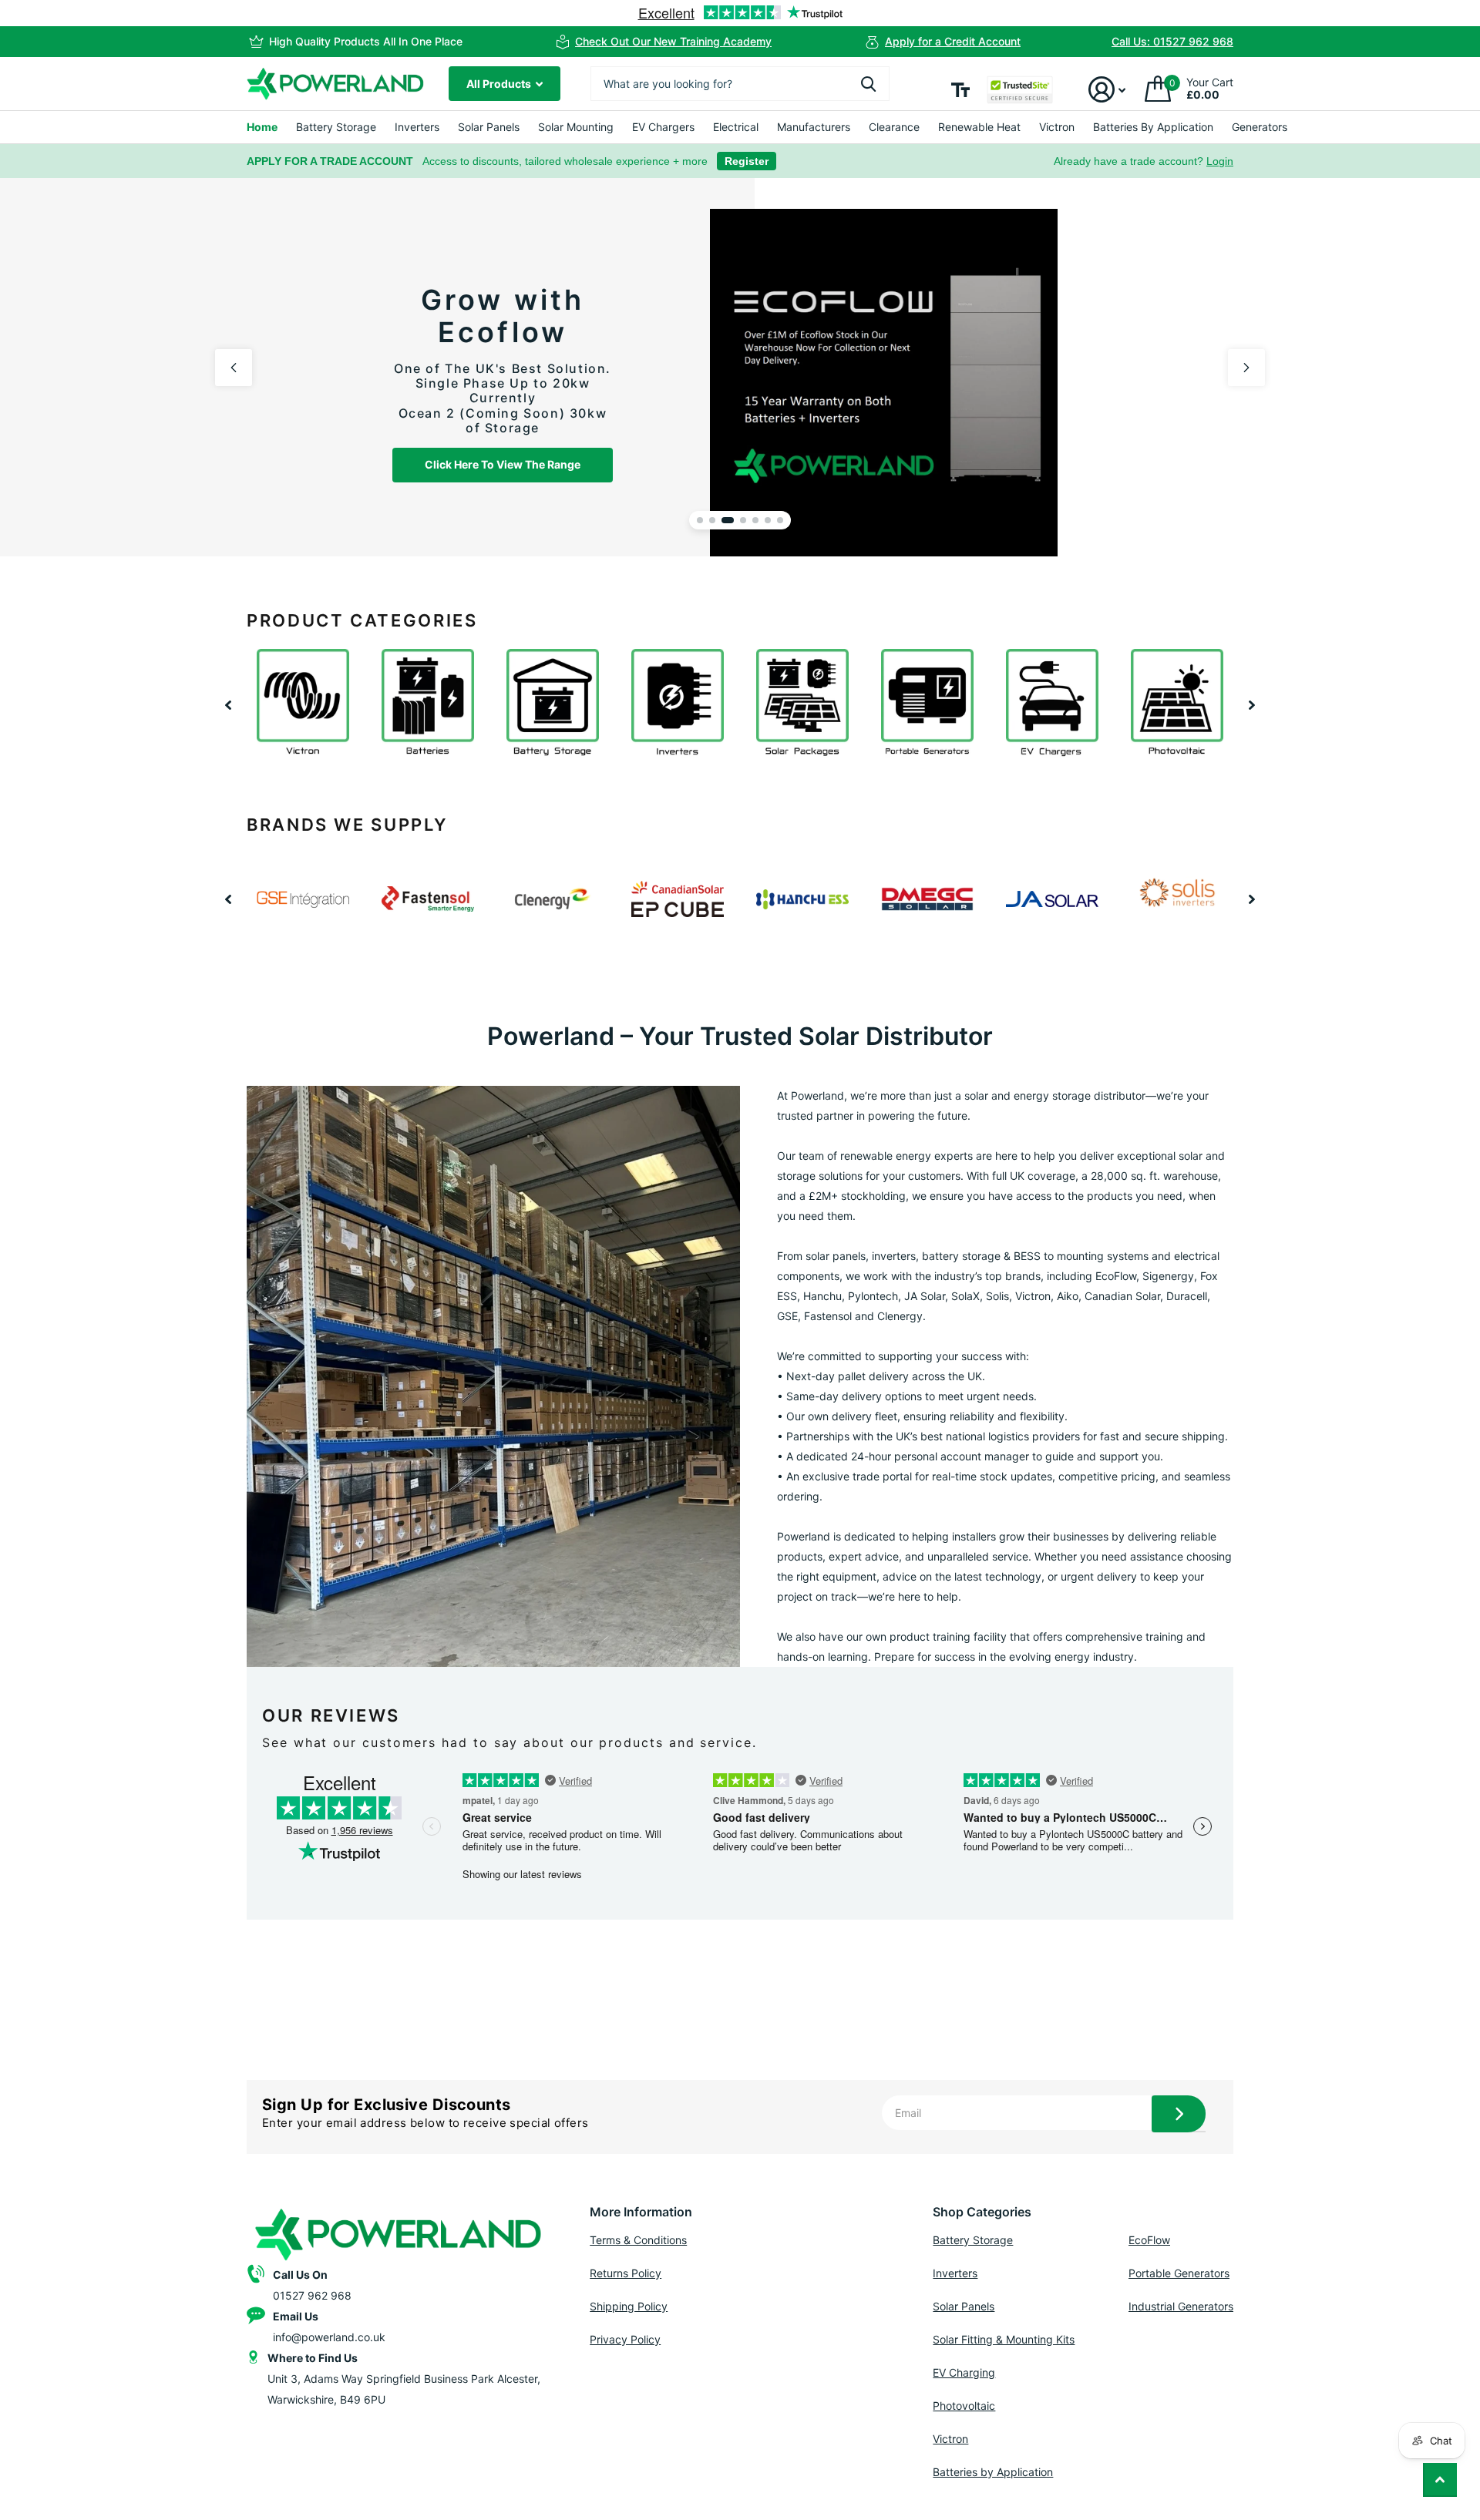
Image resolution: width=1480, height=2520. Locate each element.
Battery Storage (336, 127)
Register (747, 161)
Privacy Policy (625, 2339)
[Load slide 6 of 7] (768, 520)
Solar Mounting (576, 127)
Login (1220, 161)
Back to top (1440, 2480)
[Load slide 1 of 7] (700, 520)
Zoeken (868, 84)
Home (262, 127)
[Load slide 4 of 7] (743, 520)
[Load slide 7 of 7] (780, 520)
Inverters (417, 127)
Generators (1260, 127)
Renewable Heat (979, 127)
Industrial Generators (1181, 2306)
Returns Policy (626, 2273)
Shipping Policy (629, 2306)
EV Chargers (663, 127)
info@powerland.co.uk (329, 2337)
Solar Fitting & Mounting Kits (1004, 2339)
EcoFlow (1149, 2240)
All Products (500, 84)
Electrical (736, 127)
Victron (1057, 127)
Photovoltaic (964, 2406)
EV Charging (964, 2372)
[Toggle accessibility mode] (960, 90)
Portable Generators (1179, 2273)
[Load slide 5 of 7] (755, 520)
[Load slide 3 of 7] (728, 520)
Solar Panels (489, 127)
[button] (228, 705)
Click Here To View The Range (501, 464)
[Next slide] (1246, 368)
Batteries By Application (1153, 127)
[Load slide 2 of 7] (712, 520)
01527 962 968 (312, 2295)
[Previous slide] (234, 368)
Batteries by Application (993, 2472)
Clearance (894, 127)
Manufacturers (814, 127)
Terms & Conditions (638, 2240)
